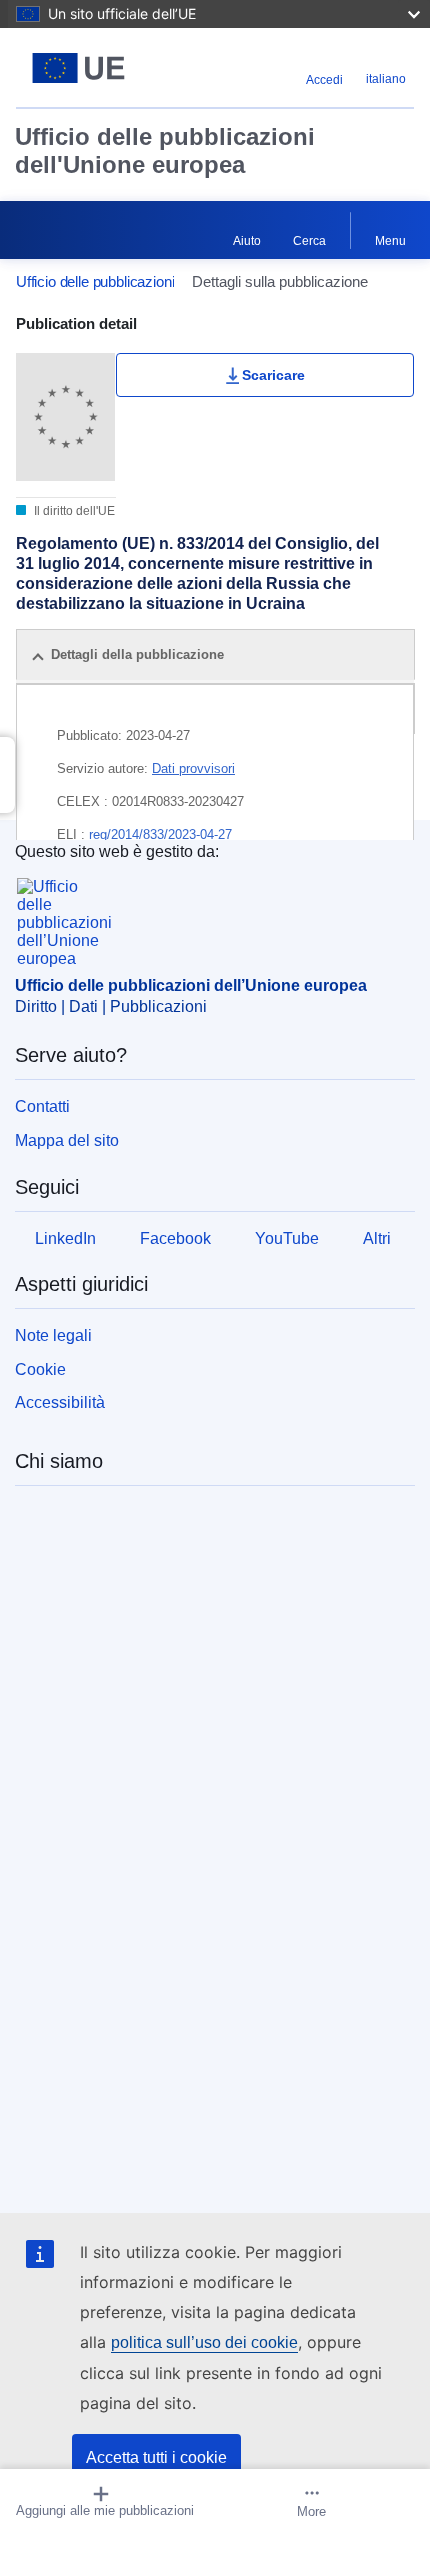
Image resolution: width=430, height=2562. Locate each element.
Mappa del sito (67, 1140)
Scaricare (273, 375)
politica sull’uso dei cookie (204, 2342)
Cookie (40, 1369)
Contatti (42, 1106)
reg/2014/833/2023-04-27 (160, 834)
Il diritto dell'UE (73, 511)
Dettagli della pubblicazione (137, 654)
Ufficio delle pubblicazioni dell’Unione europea (191, 985)
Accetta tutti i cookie (156, 2457)
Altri (377, 1238)
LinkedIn (65, 1238)
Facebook (175, 1238)
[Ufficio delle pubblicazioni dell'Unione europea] (85, 68)
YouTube (287, 1238)
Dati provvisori (193, 768)
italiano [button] (386, 79)
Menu (390, 241)
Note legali (53, 1335)
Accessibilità (60, 1402)
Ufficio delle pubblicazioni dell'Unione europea (165, 150)
